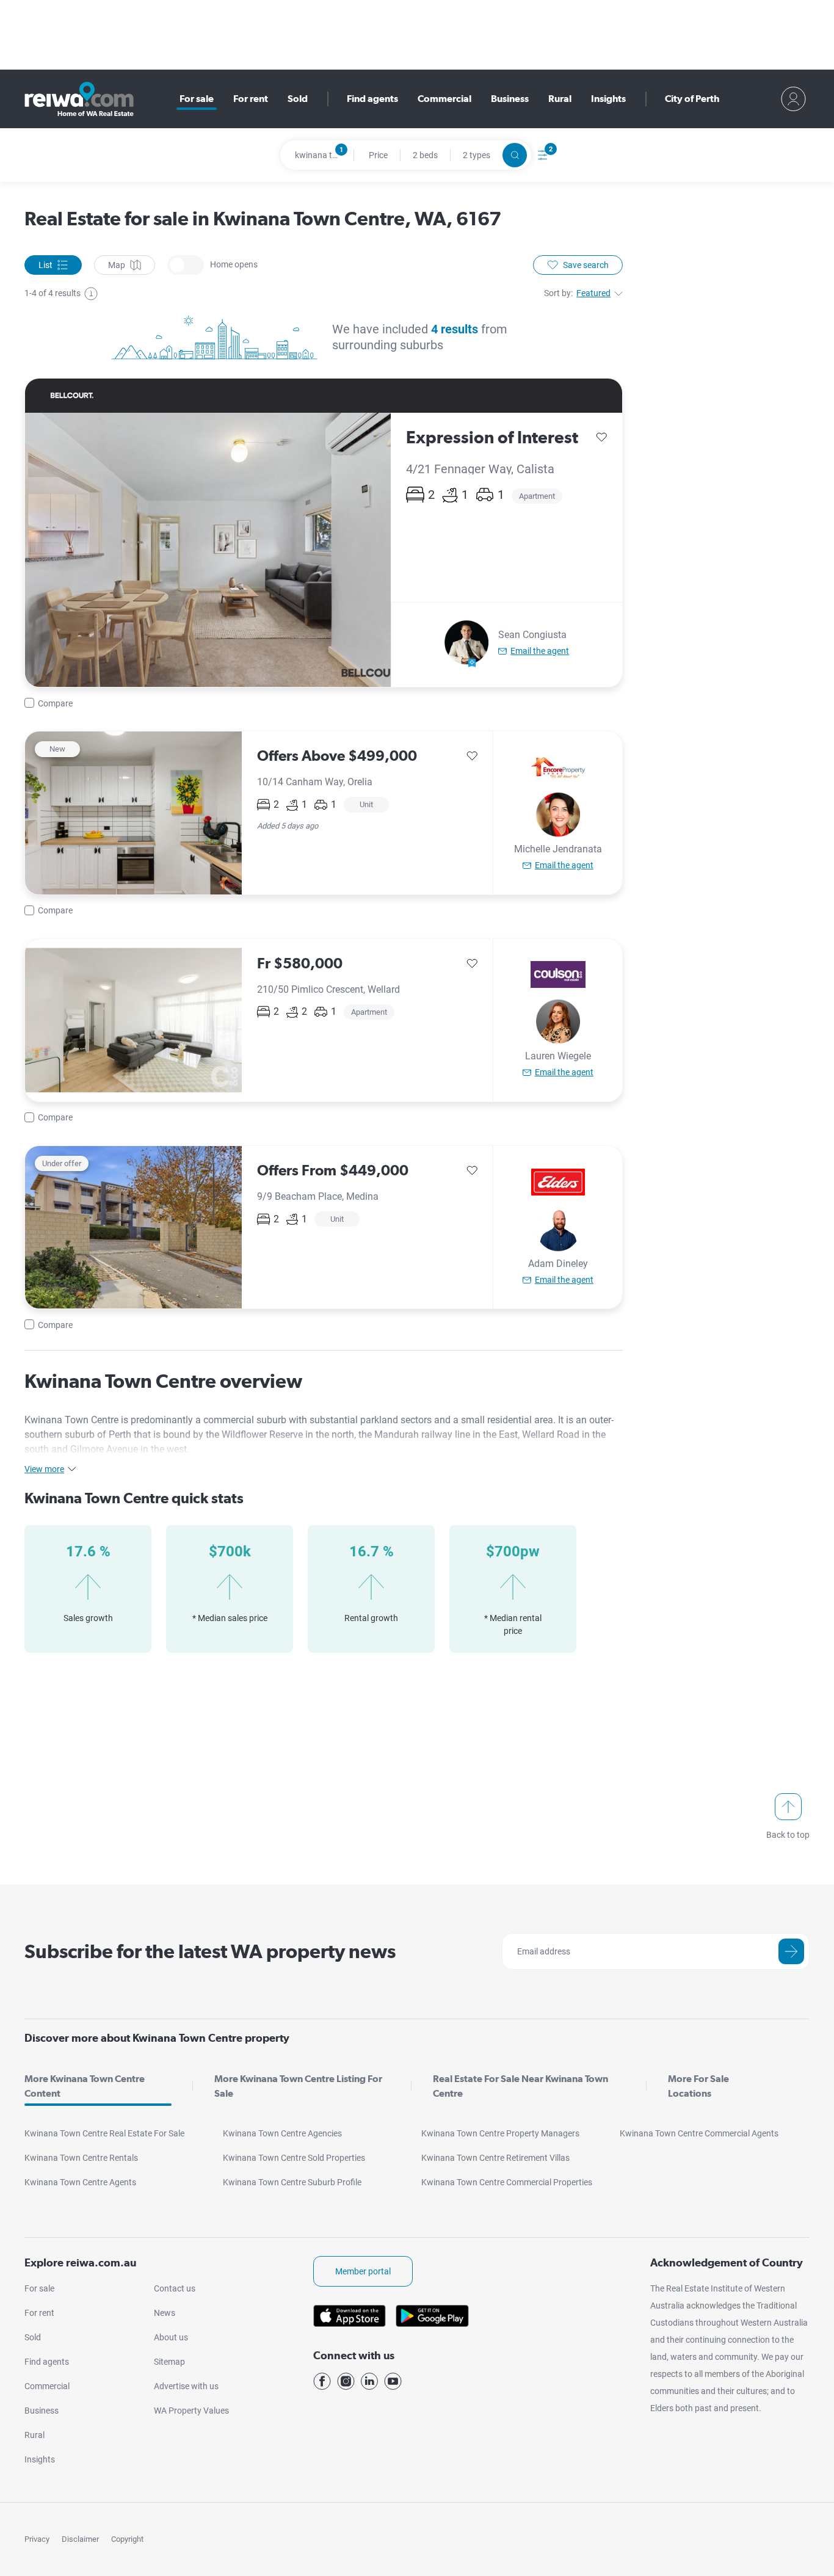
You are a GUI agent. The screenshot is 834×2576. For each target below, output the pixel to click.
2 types (477, 155)
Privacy (37, 2539)
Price (378, 155)
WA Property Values (191, 2411)
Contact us (175, 2288)
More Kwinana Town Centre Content (85, 2086)
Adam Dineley (558, 1264)
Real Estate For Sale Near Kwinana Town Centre (520, 2086)
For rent (251, 99)
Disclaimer (80, 2539)
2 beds (425, 155)
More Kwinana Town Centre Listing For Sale (298, 2086)
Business (510, 99)
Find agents (372, 99)
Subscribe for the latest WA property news (210, 1951)
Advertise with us (186, 2386)
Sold (298, 99)
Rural (560, 99)
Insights (608, 99)
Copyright (127, 2539)
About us (171, 2337)
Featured (593, 293)
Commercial (444, 99)
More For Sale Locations (698, 2086)
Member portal (363, 2271)
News (165, 2313)
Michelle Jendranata (558, 849)
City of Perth (692, 99)
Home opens (186, 265)
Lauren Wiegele (558, 1056)
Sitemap (169, 2362)
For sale (197, 99)
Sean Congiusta (532, 635)
